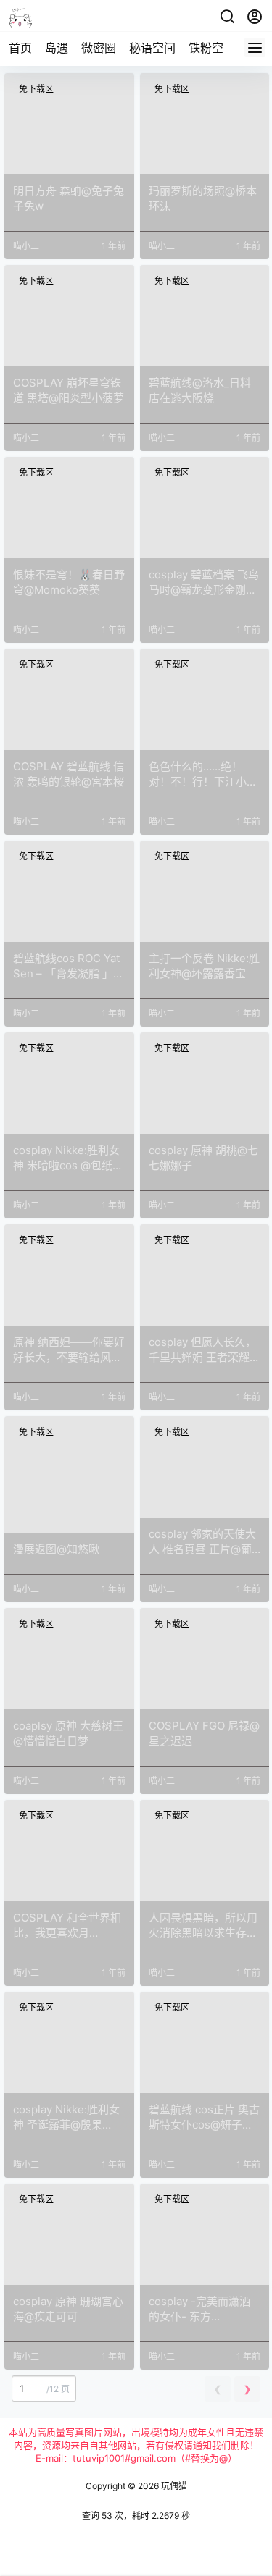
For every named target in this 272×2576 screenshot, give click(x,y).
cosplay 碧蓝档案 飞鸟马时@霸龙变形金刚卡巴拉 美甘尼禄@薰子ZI (204, 590)
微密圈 (99, 48)
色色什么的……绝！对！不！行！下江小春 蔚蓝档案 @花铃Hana (203, 782)
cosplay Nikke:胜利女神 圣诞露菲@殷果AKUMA (66, 2125)
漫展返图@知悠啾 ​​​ (58, 1549)
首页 (20, 48)
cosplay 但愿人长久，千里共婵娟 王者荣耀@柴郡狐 (204, 1357)
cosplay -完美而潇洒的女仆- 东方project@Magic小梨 (199, 2316)
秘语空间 (152, 48)
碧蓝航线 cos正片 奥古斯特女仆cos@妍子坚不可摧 (204, 2125)
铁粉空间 (212, 48)
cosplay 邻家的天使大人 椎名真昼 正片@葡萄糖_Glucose (202, 1549)
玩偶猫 (173, 2486)
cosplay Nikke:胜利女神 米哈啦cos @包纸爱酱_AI (68, 1165)
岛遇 (57, 48)
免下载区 (36, 89)
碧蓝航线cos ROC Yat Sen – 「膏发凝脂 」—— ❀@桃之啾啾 (66, 973)
